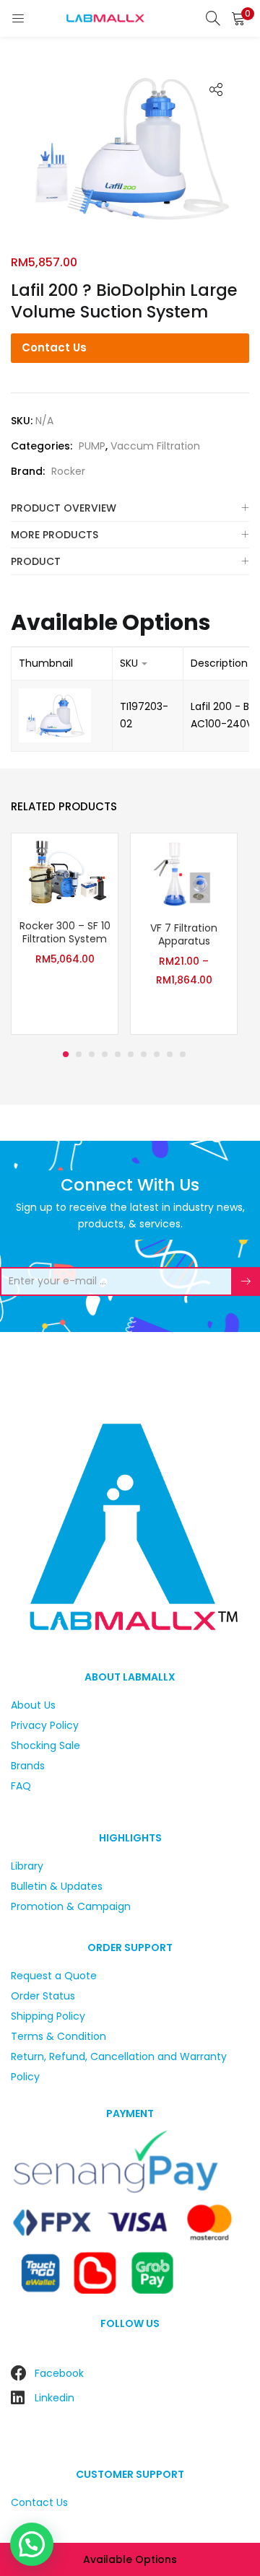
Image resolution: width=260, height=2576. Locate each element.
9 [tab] (170, 1054)
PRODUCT (36, 561)
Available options (130, 2559)
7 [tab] (144, 1054)
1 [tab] (66, 1054)
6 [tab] (131, 1054)
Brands (28, 1766)
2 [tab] (79, 1054)
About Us (33, 1705)
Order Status (43, 1996)
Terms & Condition (58, 2036)
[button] (238, 18)
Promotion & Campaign (71, 1906)
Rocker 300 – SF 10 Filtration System (65, 932)
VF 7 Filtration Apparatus (184, 934)
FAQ (21, 1786)
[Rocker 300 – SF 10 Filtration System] (65, 871)
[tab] (130, 508)
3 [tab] (92, 1054)
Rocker (68, 471)
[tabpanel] (65, 936)
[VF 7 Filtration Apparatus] (184, 872)
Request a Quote (54, 1976)
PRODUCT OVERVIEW (64, 508)
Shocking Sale (45, 1745)
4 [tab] (105, 1054)
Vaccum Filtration (155, 446)
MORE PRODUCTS (55, 535)
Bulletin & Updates (57, 1886)
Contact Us (54, 347)
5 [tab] (118, 1054)
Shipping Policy (48, 2016)
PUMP (92, 446)
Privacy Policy (45, 1725)
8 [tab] (157, 1054)
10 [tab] (183, 1054)
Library (27, 1866)
